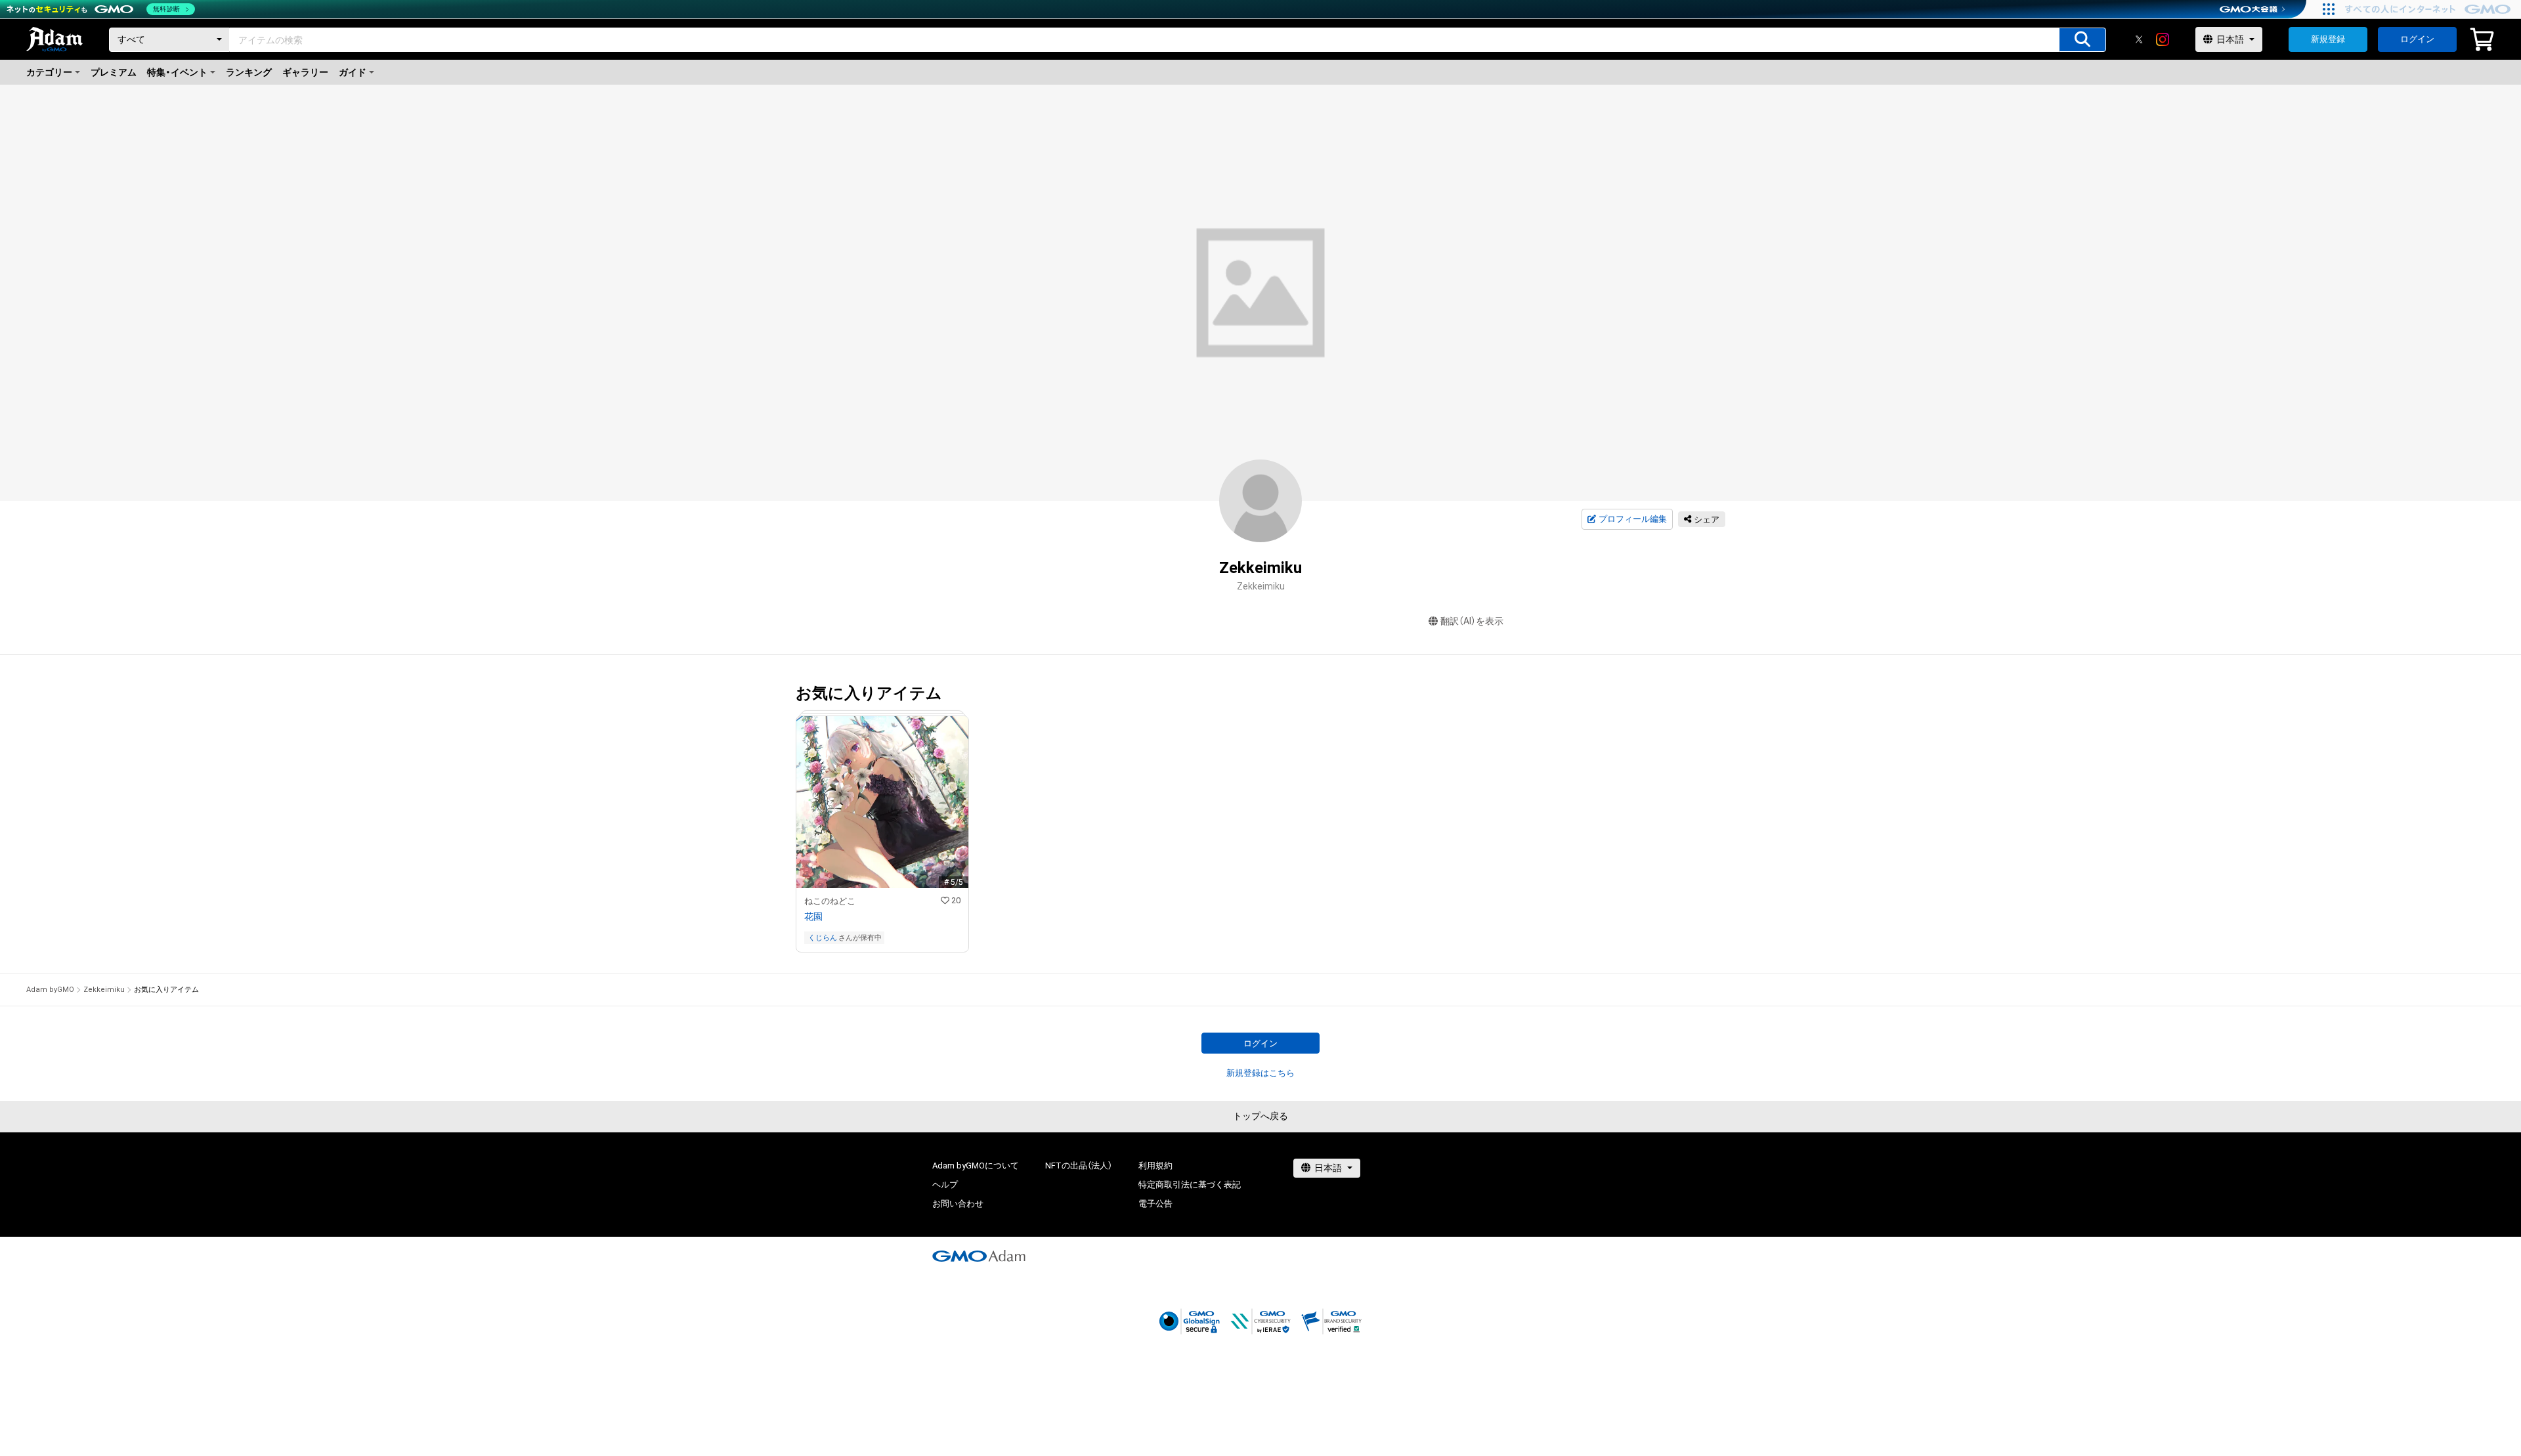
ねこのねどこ (830, 901)
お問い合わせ (958, 1204)
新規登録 (2328, 39)
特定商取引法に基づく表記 (1190, 1185)
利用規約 (1155, 1166)
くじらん (823, 938)
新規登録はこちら (1260, 1073)
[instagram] (2163, 39)
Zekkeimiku (104, 990)
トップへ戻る (1260, 1116)
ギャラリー (305, 72)
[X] (2139, 39)
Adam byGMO (50, 990)
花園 (813, 916)
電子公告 (1155, 1204)
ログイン (2417, 39)
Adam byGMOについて (976, 1166)
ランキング (249, 72)
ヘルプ (945, 1185)
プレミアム (114, 72)
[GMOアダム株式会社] (979, 1256)
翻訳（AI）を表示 (1472, 621)
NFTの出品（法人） (1079, 1166)
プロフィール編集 (1633, 519)
